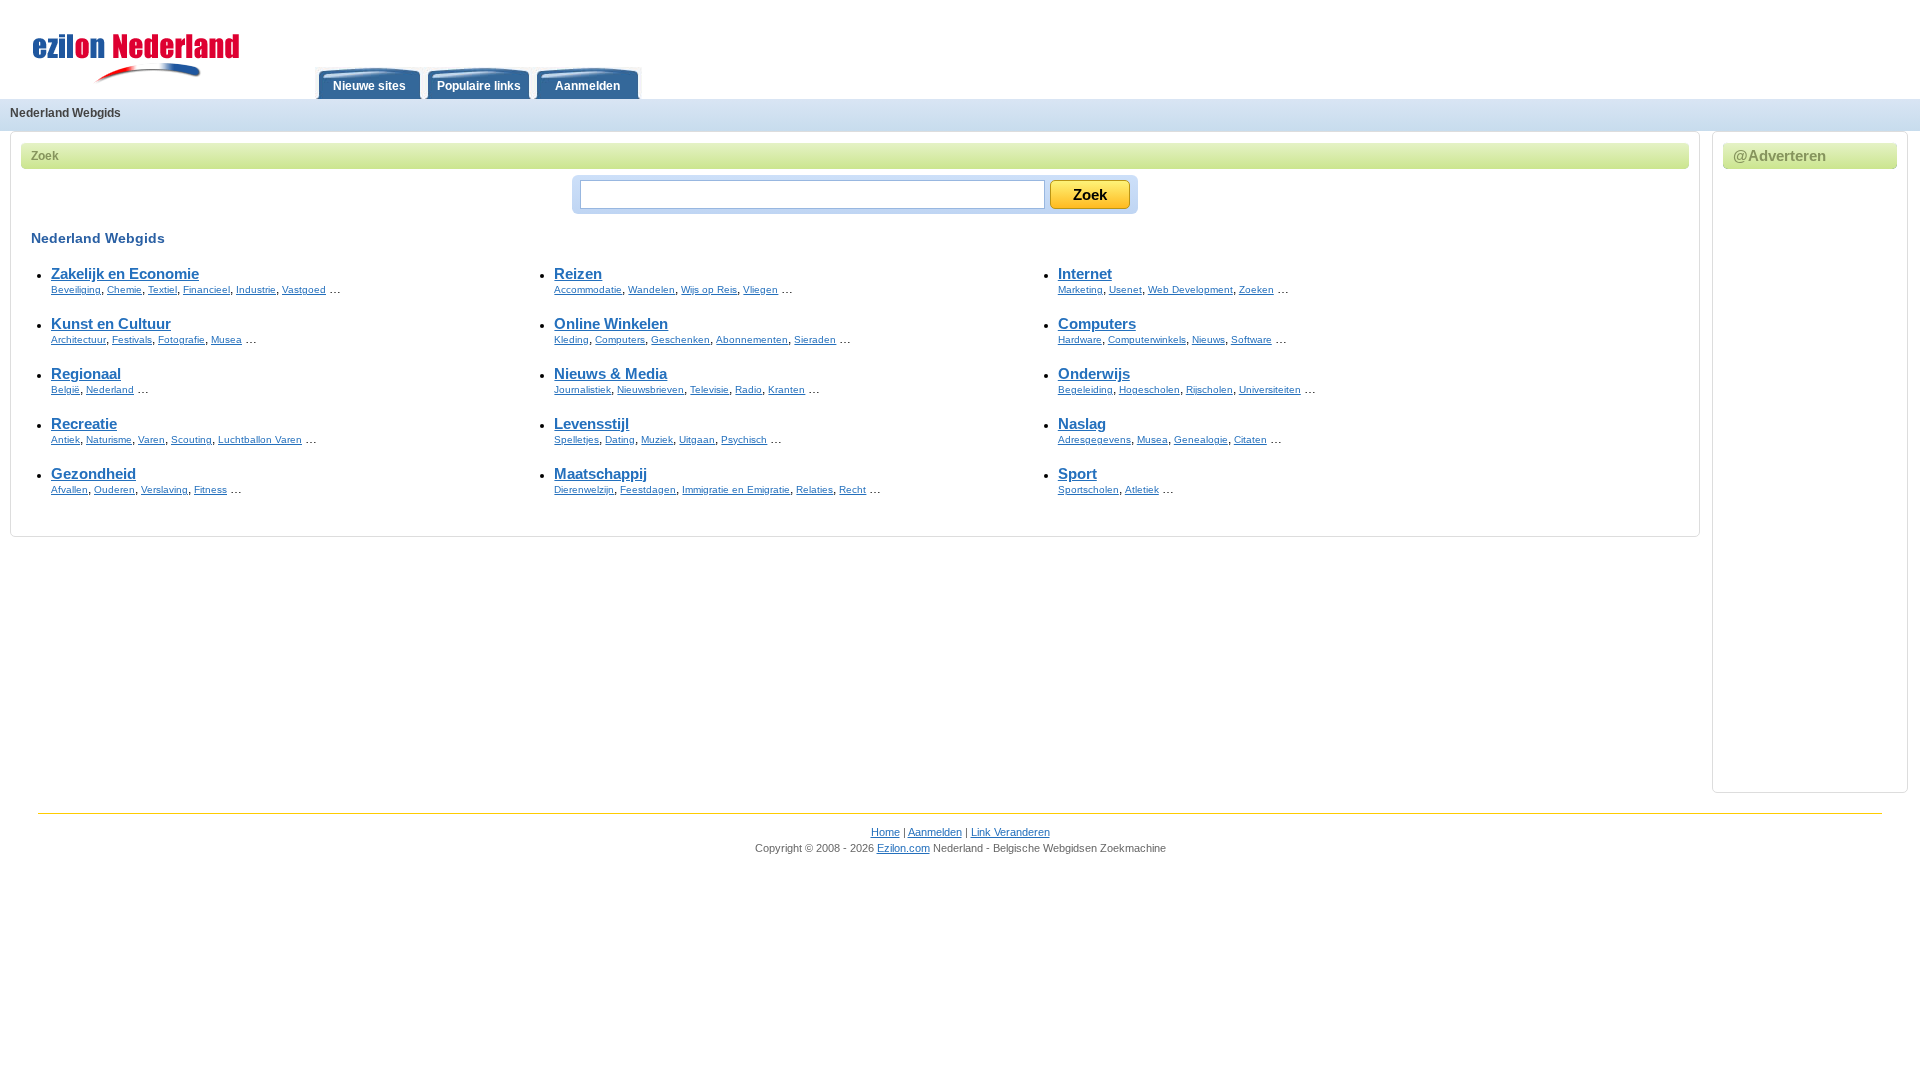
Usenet (1125, 289)
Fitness (210, 489)
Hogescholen (1149, 389)
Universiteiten (1270, 389)
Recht (852, 489)
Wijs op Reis (709, 289)
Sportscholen (1088, 489)
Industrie (256, 289)
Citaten (1250, 439)
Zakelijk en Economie (125, 274)
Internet (1085, 274)
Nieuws (1208, 339)
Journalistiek (582, 389)
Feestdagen (648, 489)
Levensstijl (591, 424)
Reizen (578, 274)
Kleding (571, 339)
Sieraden (815, 339)
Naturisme (109, 439)
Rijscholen (1209, 389)
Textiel (162, 289)
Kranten (786, 389)
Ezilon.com (903, 848)
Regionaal (86, 374)
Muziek (657, 439)
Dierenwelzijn (584, 489)
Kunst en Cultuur (111, 324)
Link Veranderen (1010, 832)
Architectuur (78, 339)
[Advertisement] (1821, 479)
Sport (1077, 474)
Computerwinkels (1147, 339)
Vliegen (760, 289)
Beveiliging (76, 289)
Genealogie (1201, 439)
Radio (748, 389)
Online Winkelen (611, 324)
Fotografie (181, 339)
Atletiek (1142, 489)
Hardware (1080, 339)
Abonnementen (752, 339)
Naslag (1082, 424)
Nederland (110, 389)
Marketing (1080, 289)
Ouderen (114, 489)
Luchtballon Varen (260, 439)
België (65, 389)
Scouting (191, 439)
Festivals (132, 339)
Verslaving (164, 489)
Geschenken (680, 339)
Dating (620, 439)
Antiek (65, 439)
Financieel (206, 289)
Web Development (1190, 289)
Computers (620, 339)
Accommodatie (588, 289)
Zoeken (1256, 289)
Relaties (814, 489)
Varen (151, 439)
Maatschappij (600, 474)
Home (885, 832)
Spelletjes (576, 439)
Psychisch (744, 439)
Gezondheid (93, 474)
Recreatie (84, 424)
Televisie (709, 389)
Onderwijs (1094, 374)
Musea (226, 339)
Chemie (124, 289)
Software (1251, 339)
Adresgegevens (1094, 439)
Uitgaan (697, 439)
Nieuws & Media (610, 374)
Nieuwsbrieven (650, 389)
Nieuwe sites (369, 86)
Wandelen (651, 289)
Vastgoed (304, 289)
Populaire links (479, 86)
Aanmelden (587, 86)
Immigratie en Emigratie (736, 489)
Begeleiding (1085, 389)
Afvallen (69, 489)
